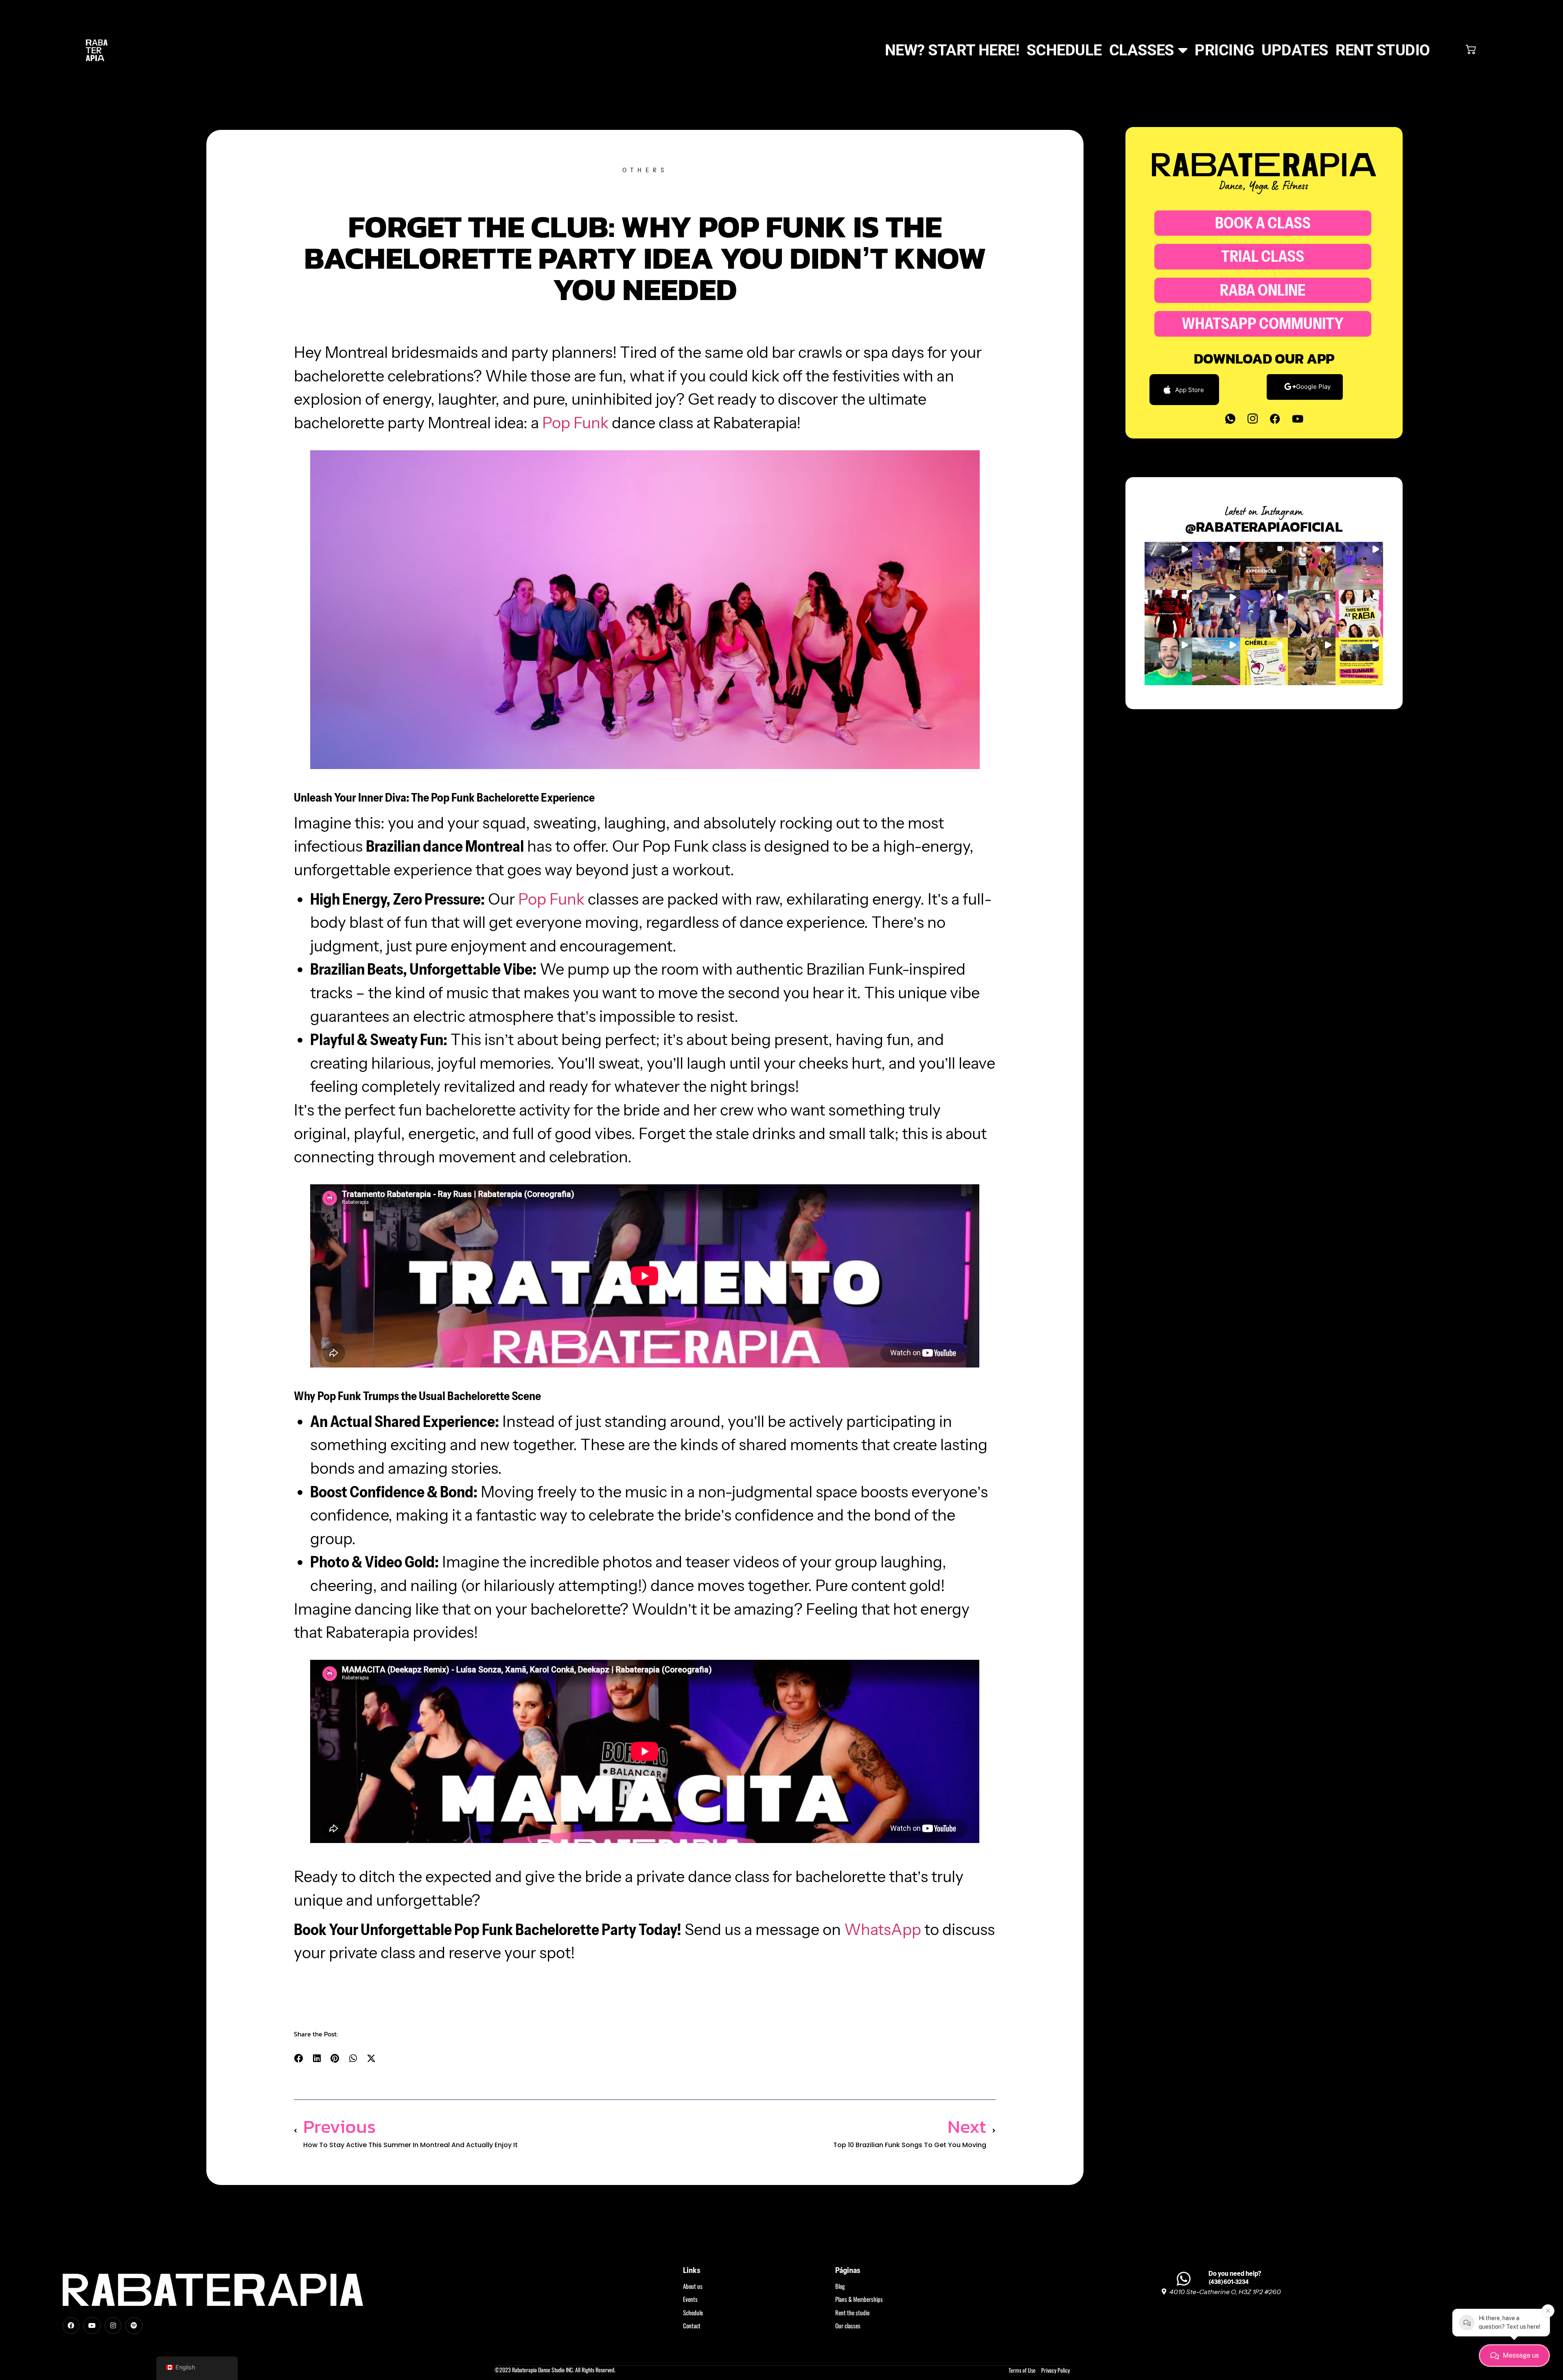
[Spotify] (134, 2326)
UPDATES (1295, 50)
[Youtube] (1298, 419)
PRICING (1224, 50)
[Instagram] (113, 2326)
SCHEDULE (1064, 50)
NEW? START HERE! (952, 50)
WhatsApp (883, 1930)
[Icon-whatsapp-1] (1230, 419)
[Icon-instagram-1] (1253, 419)
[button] (299, 2059)
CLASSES (1142, 50)
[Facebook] (1275, 419)
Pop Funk (575, 423)
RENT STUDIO (1383, 50)
